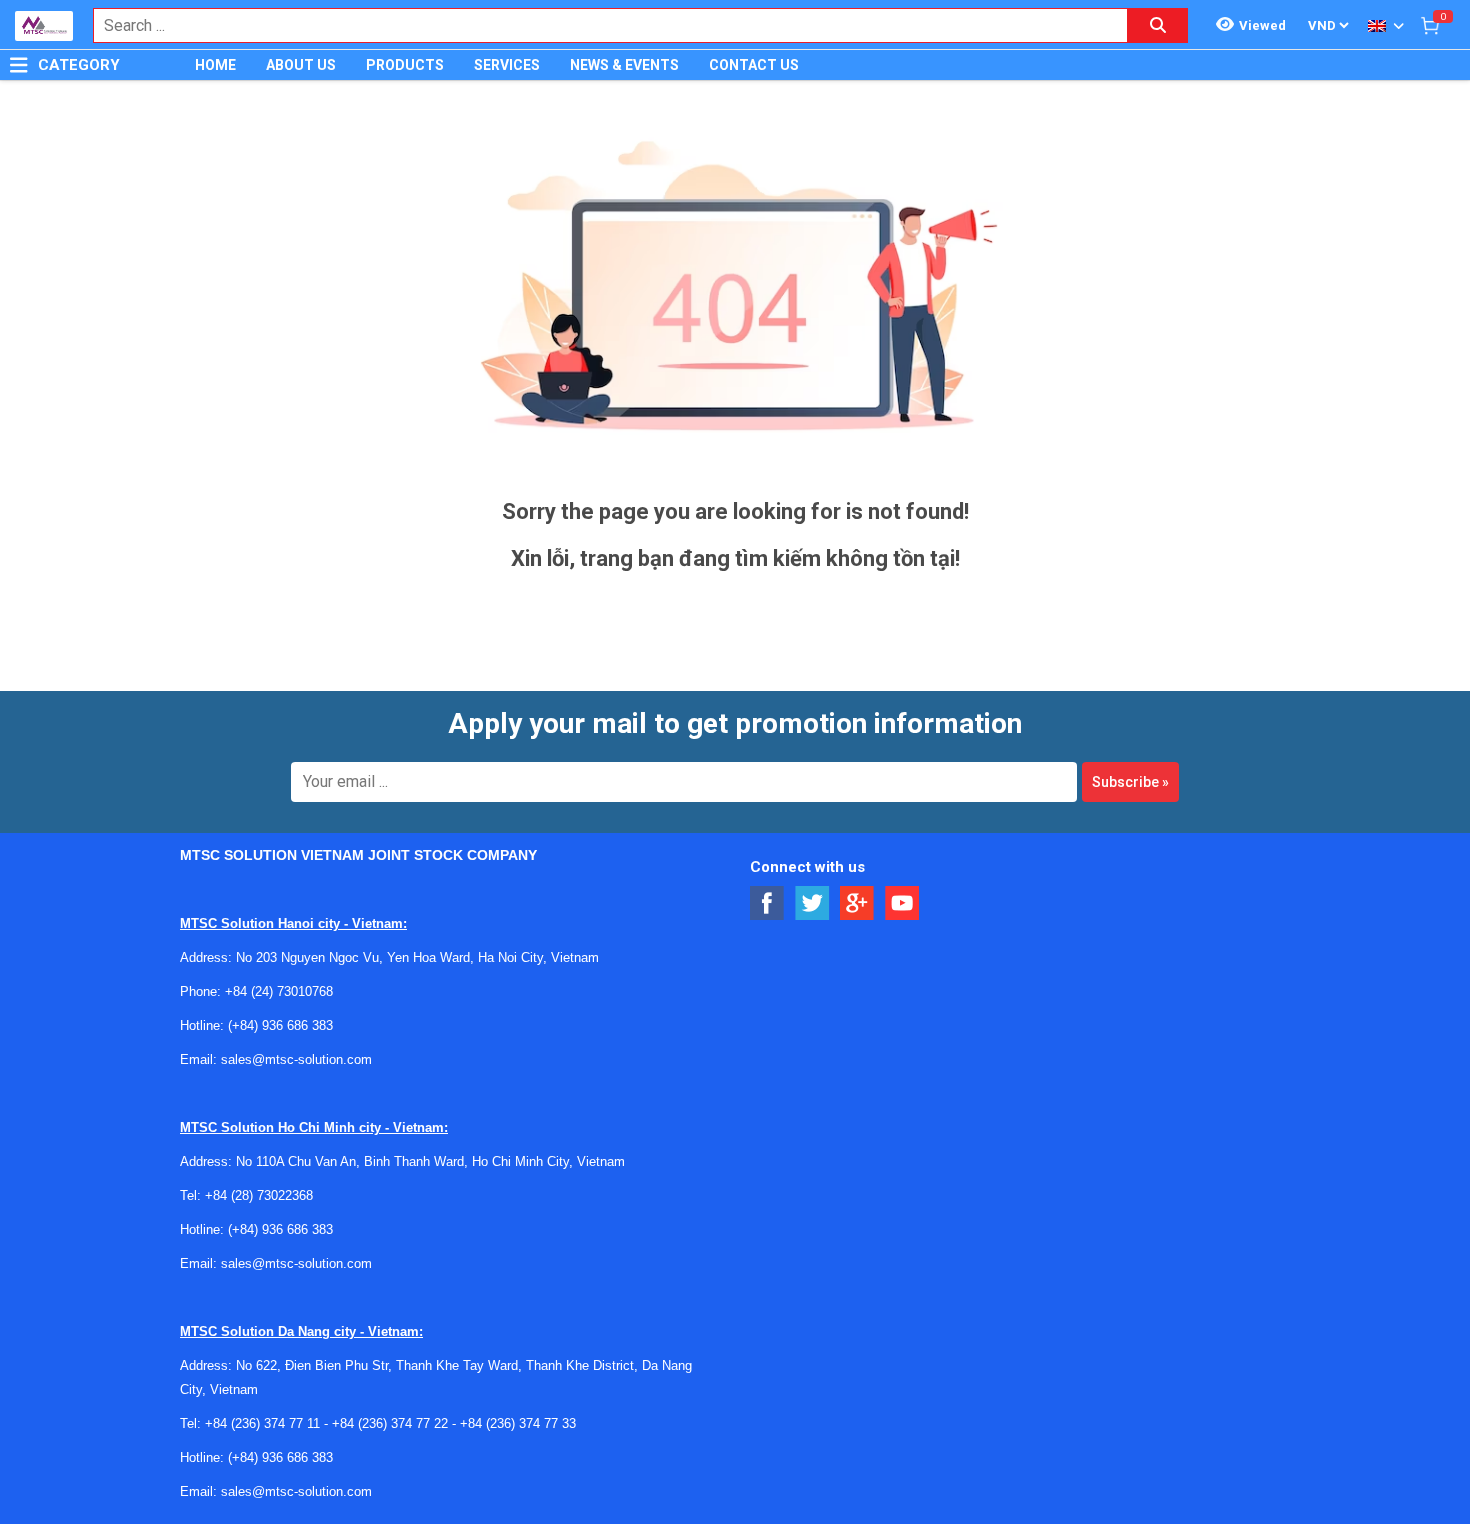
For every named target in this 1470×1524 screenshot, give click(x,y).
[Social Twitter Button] (812, 903)
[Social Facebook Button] (767, 903)
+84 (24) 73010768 (279, 991)
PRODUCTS (405, 65)
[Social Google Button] (857, 903)
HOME (215, 65)
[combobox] (600, 25)
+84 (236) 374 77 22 (390, 1423)
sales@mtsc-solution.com (296, 1059)
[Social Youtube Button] (902, 903)
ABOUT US (301, 65)
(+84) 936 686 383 (280, 1025)
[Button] (19, 65)
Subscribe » (1130, 782)
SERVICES (507, 65)
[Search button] (1158, 25)
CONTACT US (754, 65)
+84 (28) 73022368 (259, 1195)
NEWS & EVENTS (624, 65)
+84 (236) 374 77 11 (262, 1423)
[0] (1430, 25)
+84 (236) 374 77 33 (518, 1423)
